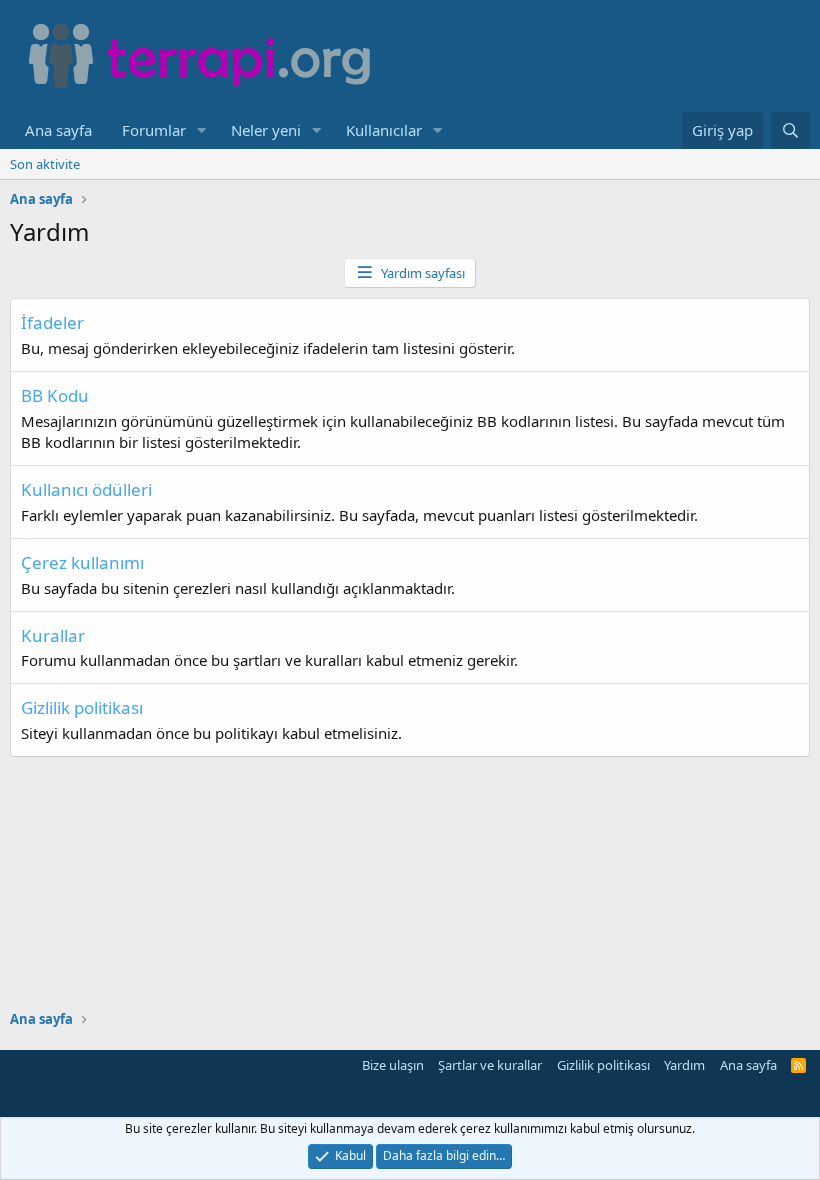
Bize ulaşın (393, 1065)
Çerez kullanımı (82, 562)
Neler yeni (266, 130)
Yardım (684, 1065)
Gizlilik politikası (82, 707)
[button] (202, 130)
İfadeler (52, 322)
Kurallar (53, 635)
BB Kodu (55, 395)
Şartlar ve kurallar (490, 1065)
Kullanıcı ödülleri (86, 489)
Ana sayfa (58, 130)
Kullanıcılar (384, 130)
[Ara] (790, 130)
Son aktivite (45, 164)
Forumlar (154, 130)
